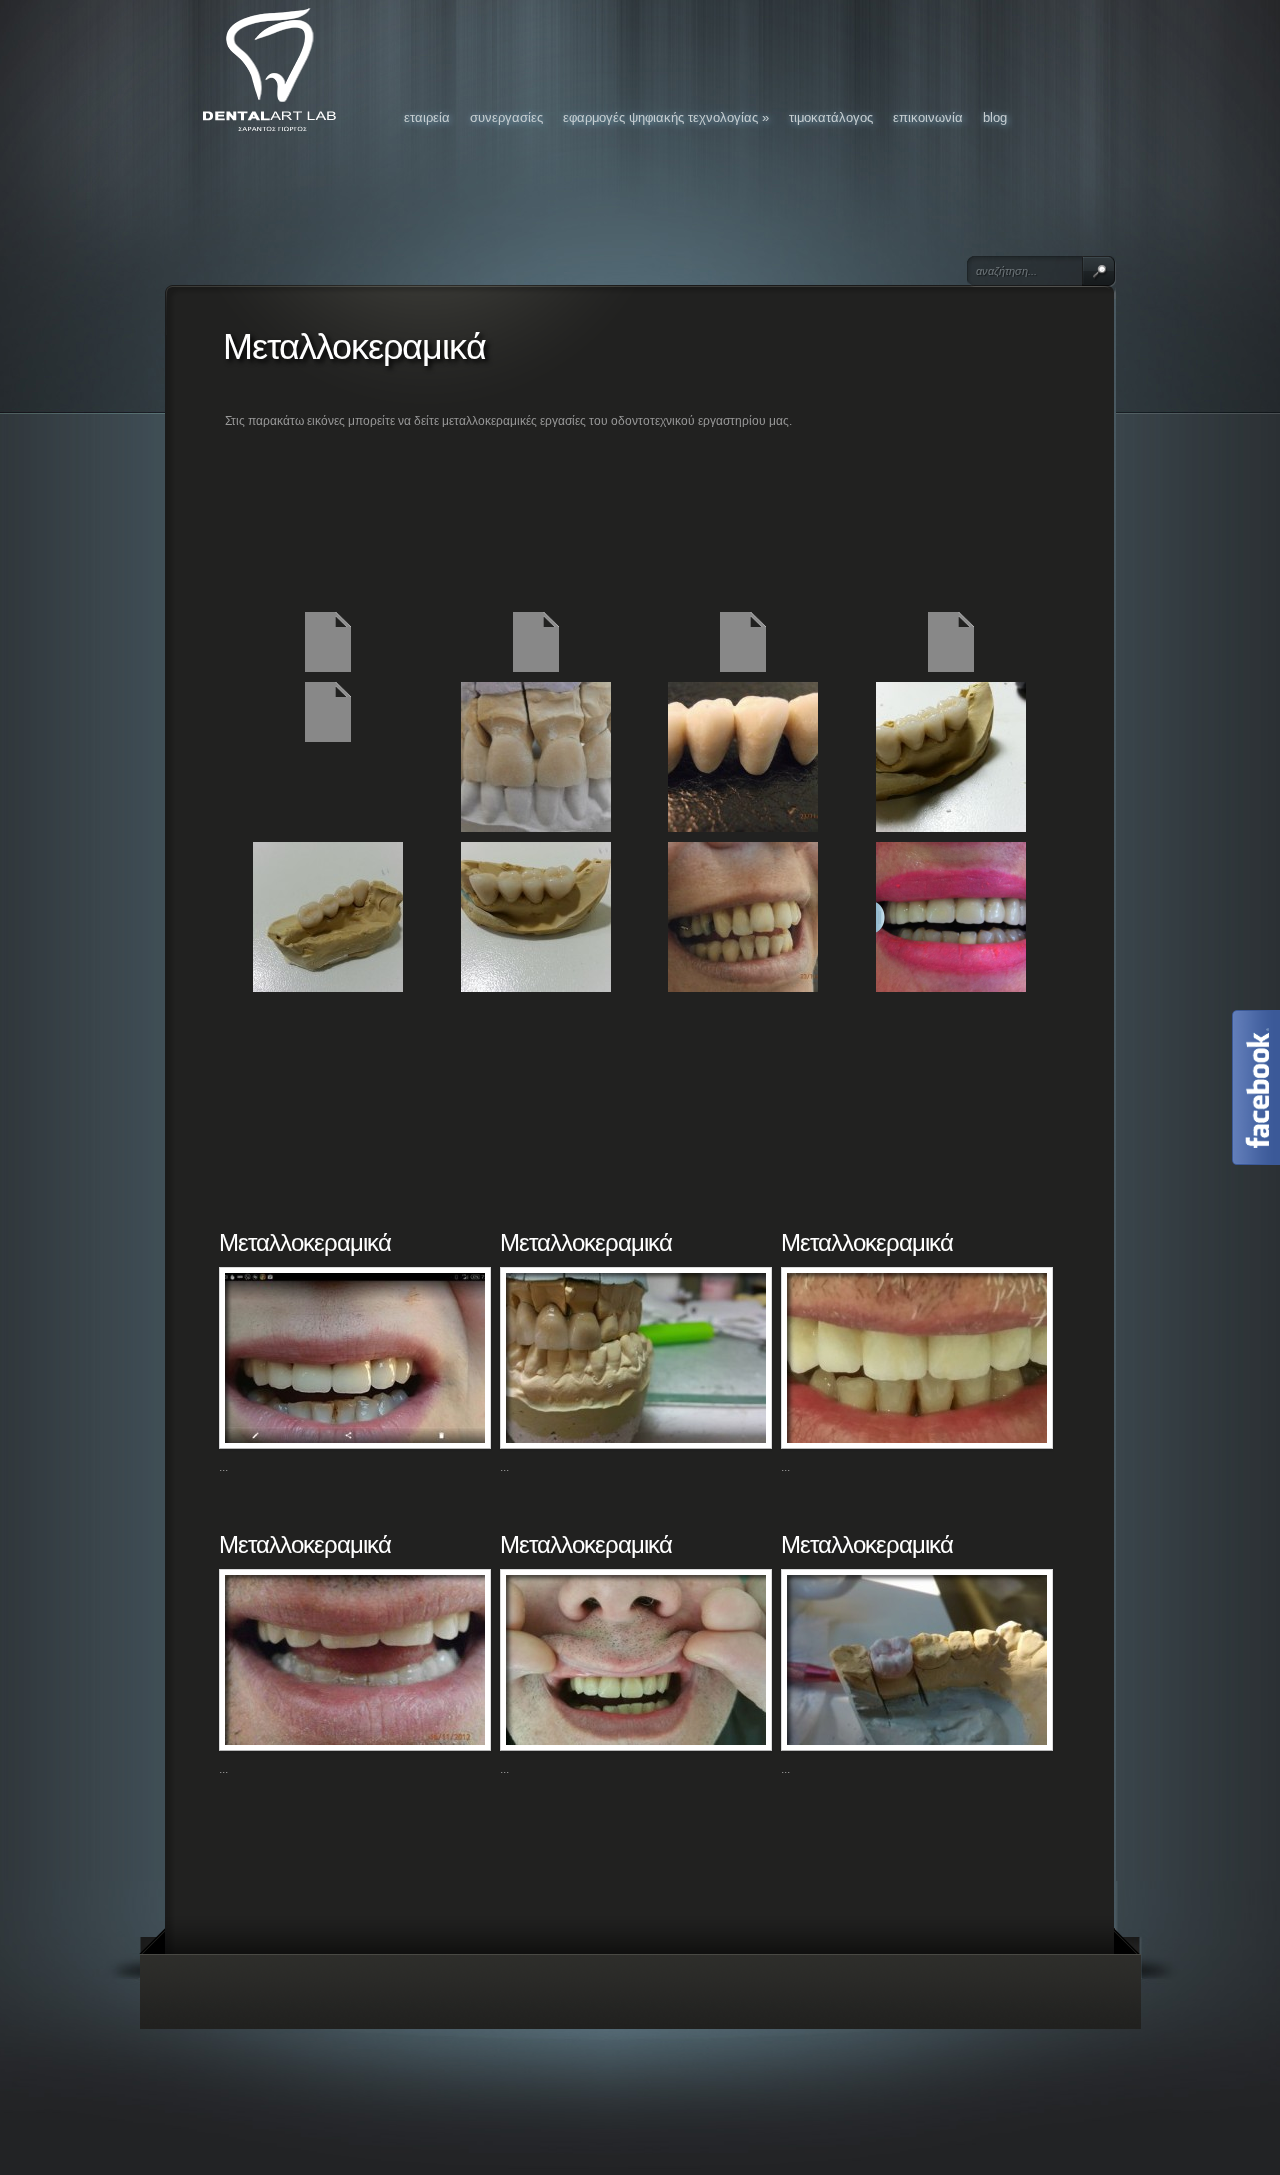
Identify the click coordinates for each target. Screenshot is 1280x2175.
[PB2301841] (743, 828)
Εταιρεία (427, 117)
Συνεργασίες (506, 117)
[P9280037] (536, 828)
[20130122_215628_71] (951, 828)
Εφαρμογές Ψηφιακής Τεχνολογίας (666, 117)
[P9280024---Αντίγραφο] (951, 668)
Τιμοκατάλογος (831, 117)
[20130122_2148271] (536, 988)
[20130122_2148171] (328, 988)
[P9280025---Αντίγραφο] (328, 738)
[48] (951, 988)
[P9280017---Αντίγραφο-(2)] (536, 668)
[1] (743, 988)
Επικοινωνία (928, 117)
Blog (995, 117)
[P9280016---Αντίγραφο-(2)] (328, 668)
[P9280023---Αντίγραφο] (743, 668)
